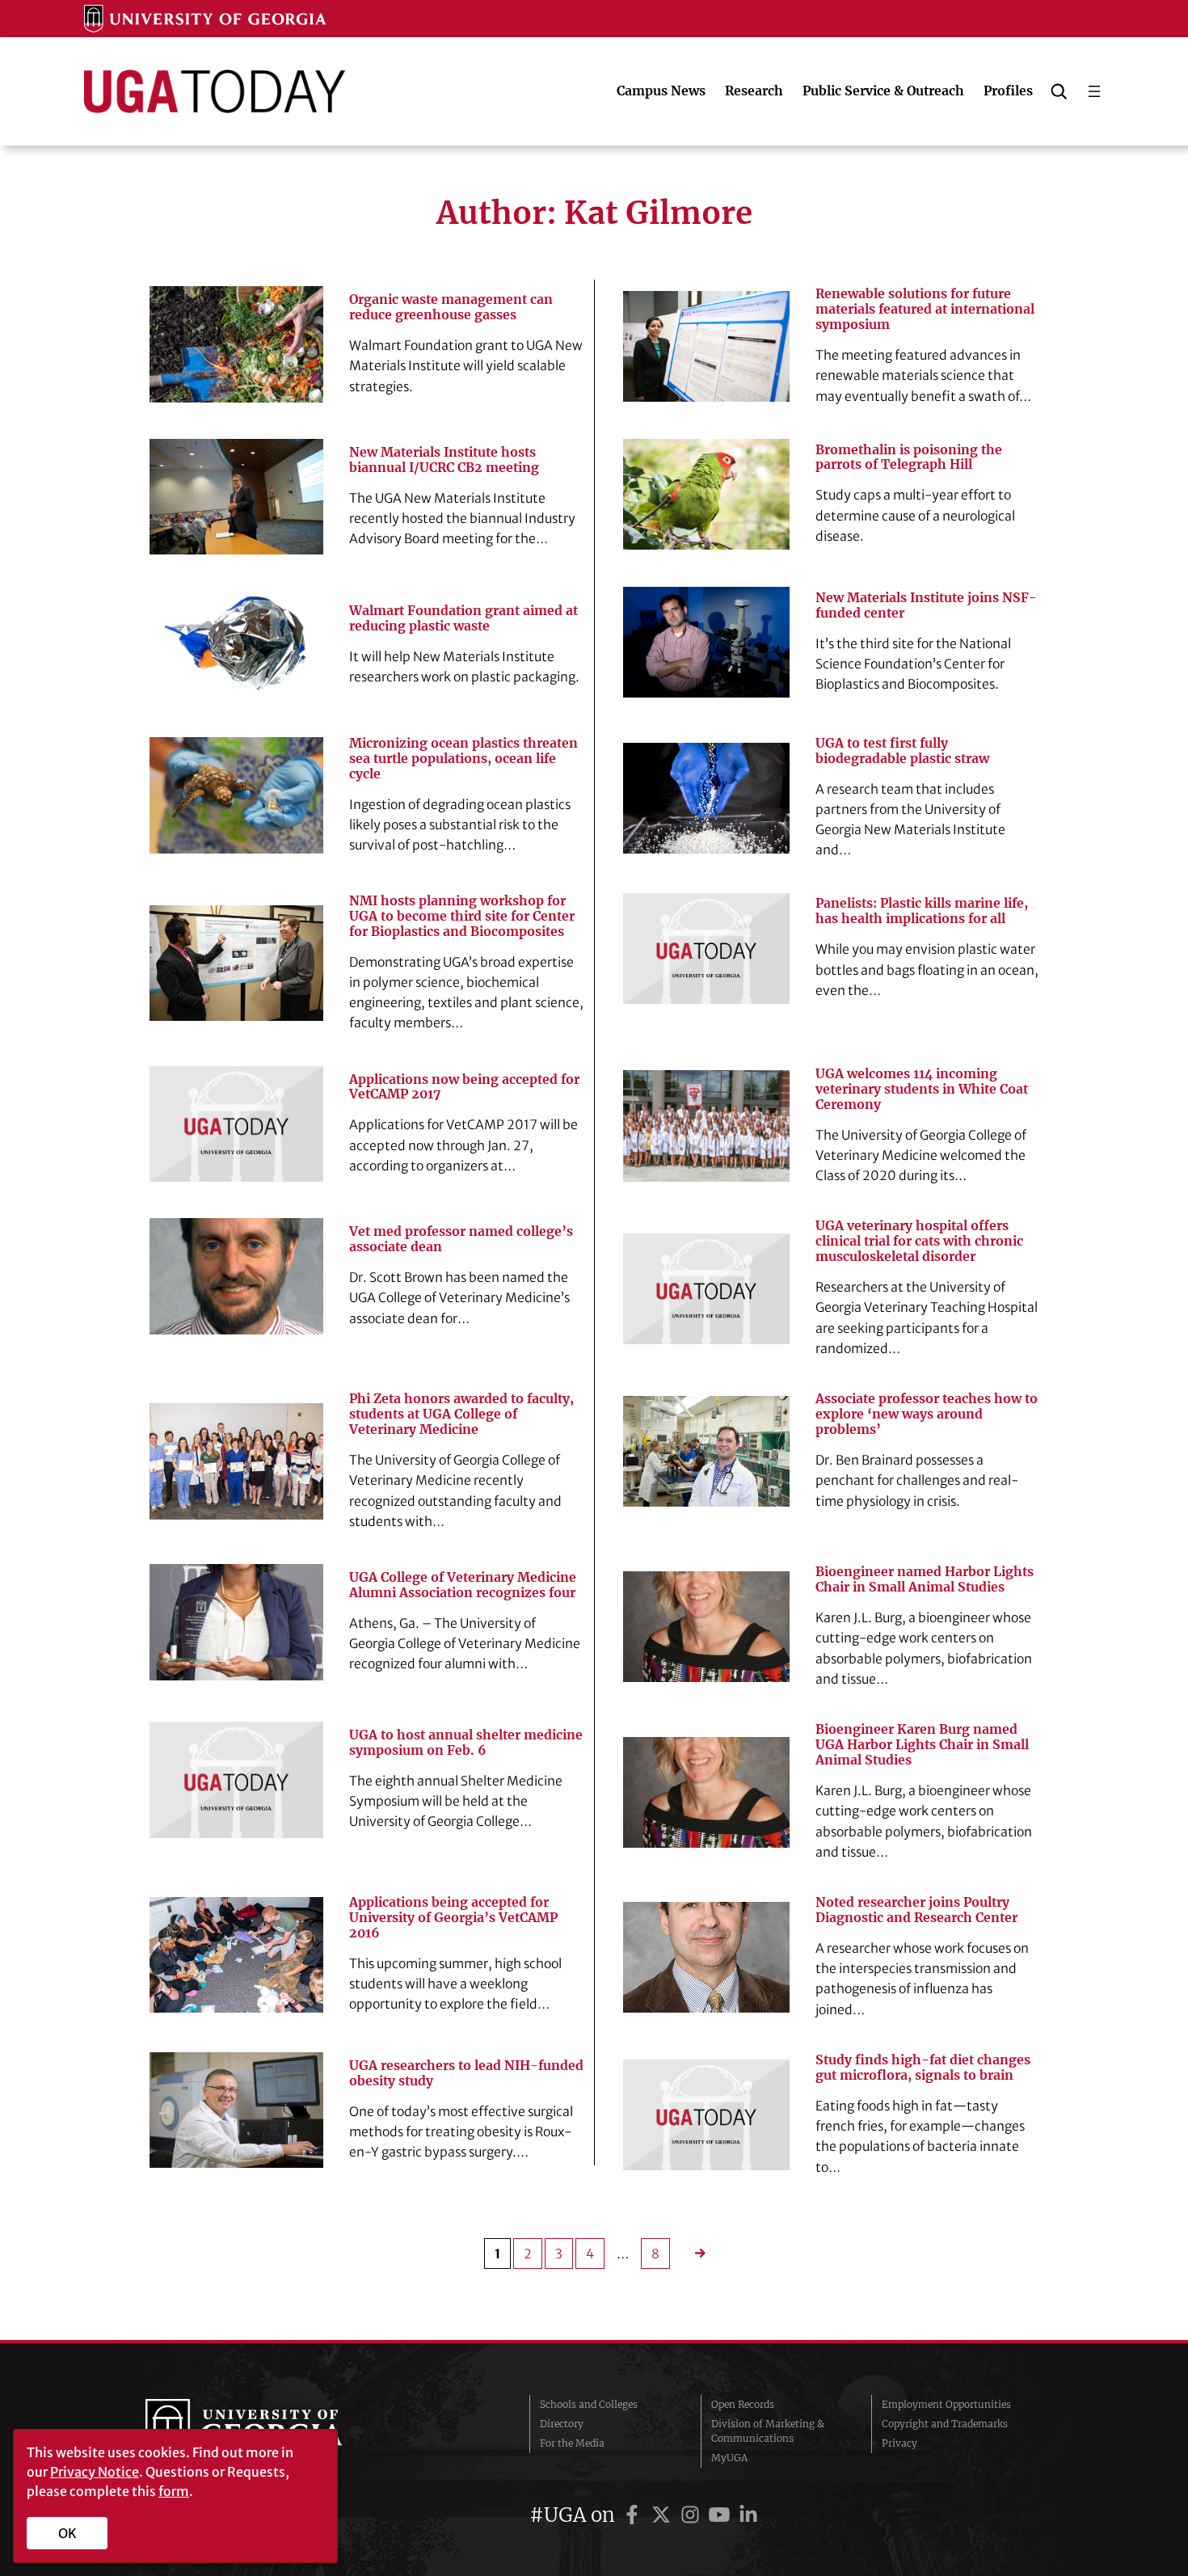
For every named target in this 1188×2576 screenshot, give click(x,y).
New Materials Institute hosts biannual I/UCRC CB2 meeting (444, 460)
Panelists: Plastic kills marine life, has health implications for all (922, 911)
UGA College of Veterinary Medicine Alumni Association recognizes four (463, 1585)
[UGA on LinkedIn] (748, 2515)
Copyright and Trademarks (945, 2424)
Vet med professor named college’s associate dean (461, 1239)
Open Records (743, 2404)
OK (67, 2533)
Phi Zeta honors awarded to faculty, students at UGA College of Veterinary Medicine (461, 1414)
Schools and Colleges (589, 2404)
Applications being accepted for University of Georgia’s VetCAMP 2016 (453, 1918)
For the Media (572, 2443)
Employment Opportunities (946, 2404)
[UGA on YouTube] (722, 2515)
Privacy (899, 2443)
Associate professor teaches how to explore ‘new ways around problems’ (927, 1414)
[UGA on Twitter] (664, 2515)
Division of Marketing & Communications (768, 2431)
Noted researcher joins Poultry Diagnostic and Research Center (916, 1910)
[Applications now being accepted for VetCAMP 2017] (236, 1124)
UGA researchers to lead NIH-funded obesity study (466, 2073)
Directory (562, 2424)
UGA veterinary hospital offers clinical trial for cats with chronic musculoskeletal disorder (919, 1241)
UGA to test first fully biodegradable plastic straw (902, 751)
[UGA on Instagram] (693, 2515)
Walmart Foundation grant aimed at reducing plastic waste (463, 618)
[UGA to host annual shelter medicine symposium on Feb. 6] (236, 1779)
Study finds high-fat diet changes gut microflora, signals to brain (923, 2068)
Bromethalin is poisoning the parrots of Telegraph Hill (909, 457)
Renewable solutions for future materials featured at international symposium (925, 309)
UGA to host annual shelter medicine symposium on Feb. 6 (466, 1743)
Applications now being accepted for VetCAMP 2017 (464, 1087)
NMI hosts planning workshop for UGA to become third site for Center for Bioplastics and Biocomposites (462, 916)
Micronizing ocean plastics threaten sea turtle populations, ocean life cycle (463, 759)
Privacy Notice (95, 2472)
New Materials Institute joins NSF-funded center (926, 605)
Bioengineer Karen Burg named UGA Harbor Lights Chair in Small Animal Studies (922, 1745)
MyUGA (729, 2458)
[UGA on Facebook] (634, 2515)
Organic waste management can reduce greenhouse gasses (451, 307)
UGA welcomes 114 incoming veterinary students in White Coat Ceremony (922, 1089)
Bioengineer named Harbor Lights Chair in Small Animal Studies (925, 1579)
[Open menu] (1094, 91)
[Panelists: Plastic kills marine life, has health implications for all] (706, 949)
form (174, 2491)
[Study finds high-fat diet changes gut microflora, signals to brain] (706, 2115)
